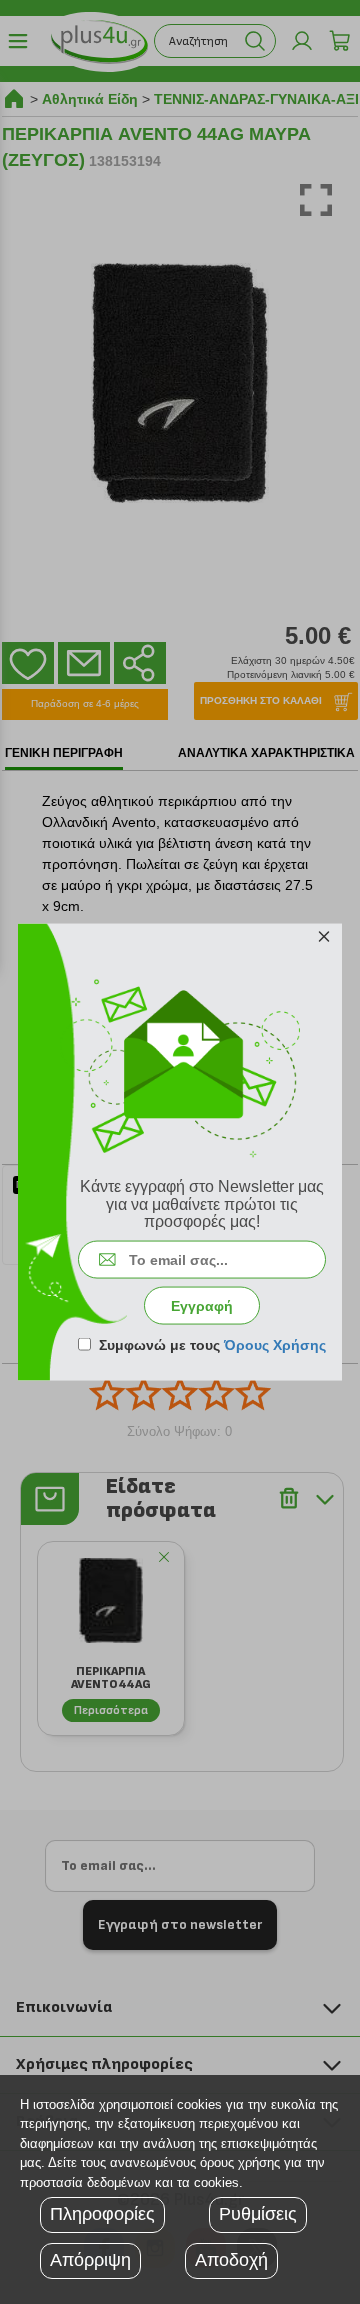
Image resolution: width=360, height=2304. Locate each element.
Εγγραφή (202, 1305)
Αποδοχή (231, 2260)
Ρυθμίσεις (258, 2214)
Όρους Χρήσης (275, 1344)
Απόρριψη (90, 2260)
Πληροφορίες (102, 2214)
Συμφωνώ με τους (212, 1344)
